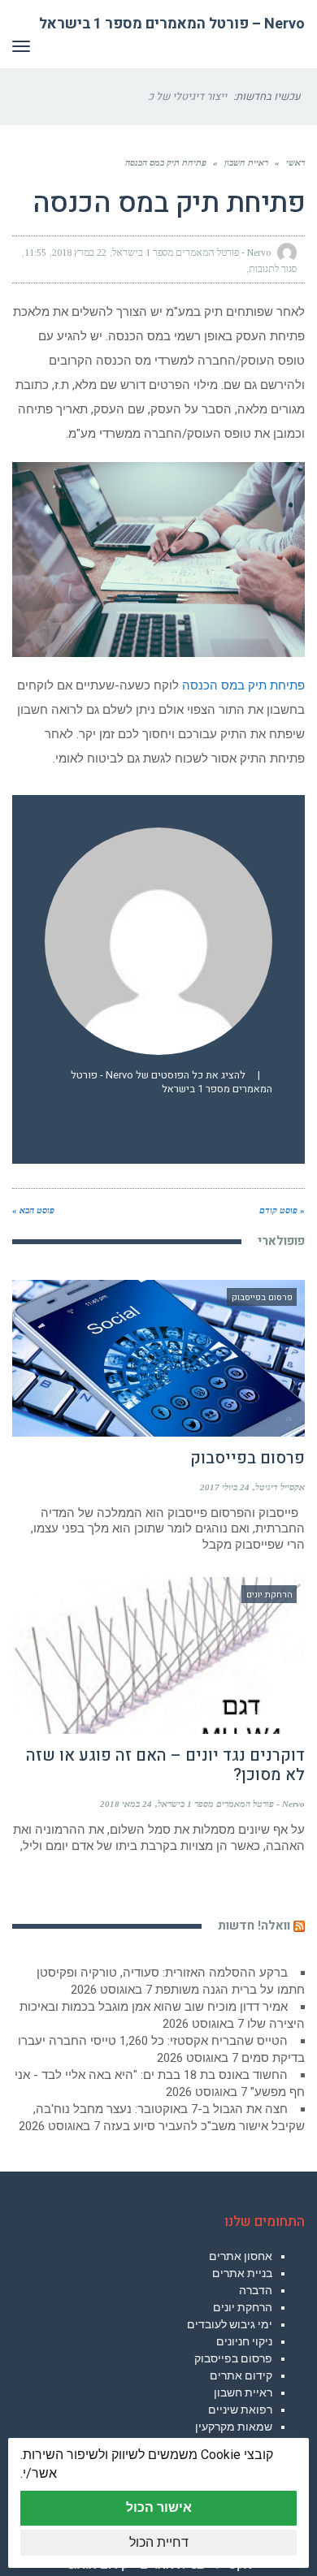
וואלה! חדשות (254, 1926)
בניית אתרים (242, 2273)
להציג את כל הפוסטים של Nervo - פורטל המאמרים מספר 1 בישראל (172, 1082)
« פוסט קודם (282, 1210)
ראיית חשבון (243, 2392)
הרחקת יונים (243, 2307)
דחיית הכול (159, 2542)
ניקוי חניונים (244, 2341)
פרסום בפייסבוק (248, 1458)
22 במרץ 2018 (79, 253)
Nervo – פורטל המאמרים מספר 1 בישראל (172, 24)
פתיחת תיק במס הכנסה (243, 685)
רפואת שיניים (240, 2410)
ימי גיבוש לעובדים (230, 2324)
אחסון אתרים (241, 2256)
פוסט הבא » (33, 1210)
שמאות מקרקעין (234, 2427)
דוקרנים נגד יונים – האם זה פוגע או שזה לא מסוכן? (165, 1765)
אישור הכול (159, 2507)
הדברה (256, 2290)
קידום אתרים (241, 2375)
